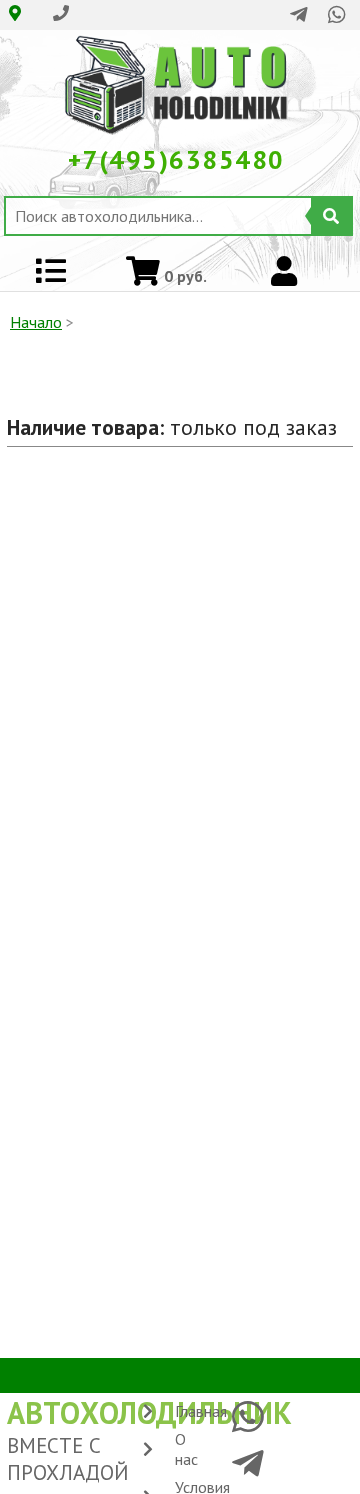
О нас (186, 1449)
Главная (201, 1411)
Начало (36, 322)
